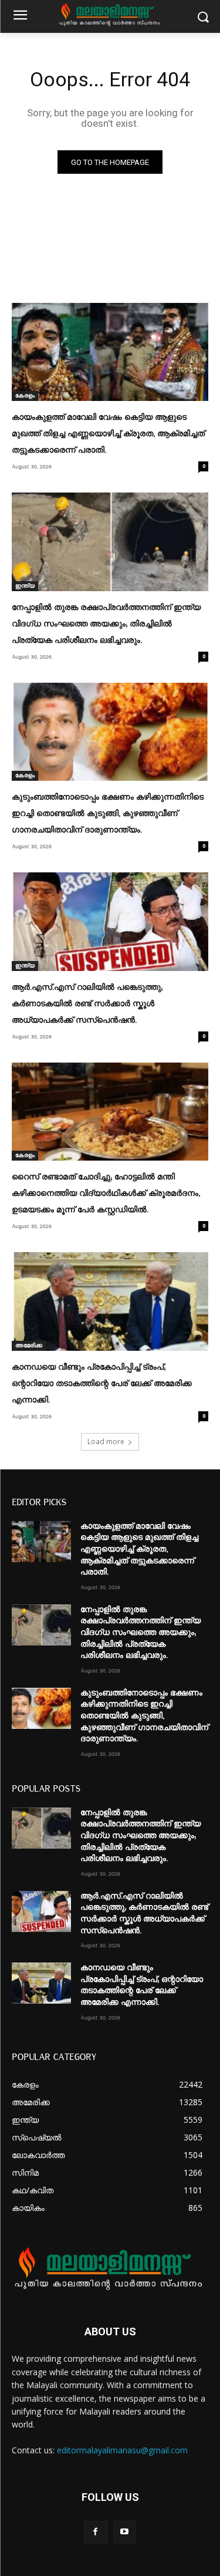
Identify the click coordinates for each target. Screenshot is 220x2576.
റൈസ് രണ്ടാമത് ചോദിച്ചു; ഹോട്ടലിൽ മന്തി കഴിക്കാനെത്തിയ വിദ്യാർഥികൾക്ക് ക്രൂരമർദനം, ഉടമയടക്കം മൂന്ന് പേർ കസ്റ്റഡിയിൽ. (106, 1193)
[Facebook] (95, 2532)
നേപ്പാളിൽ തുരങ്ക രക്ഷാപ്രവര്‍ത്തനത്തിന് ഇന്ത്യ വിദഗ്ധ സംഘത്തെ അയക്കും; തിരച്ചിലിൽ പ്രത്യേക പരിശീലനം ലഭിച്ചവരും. (106, 624)
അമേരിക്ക (29, 1346)
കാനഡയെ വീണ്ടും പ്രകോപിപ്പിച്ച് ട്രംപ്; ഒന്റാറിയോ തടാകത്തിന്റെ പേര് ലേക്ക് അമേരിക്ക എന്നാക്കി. (102, 1384)
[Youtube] (125, 2532)
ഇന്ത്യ (25, 586)
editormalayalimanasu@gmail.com (122, 2450)
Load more (106, 1442)
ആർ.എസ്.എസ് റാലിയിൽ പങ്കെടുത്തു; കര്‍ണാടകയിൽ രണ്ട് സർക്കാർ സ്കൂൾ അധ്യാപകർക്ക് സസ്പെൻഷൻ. (87, 1004)
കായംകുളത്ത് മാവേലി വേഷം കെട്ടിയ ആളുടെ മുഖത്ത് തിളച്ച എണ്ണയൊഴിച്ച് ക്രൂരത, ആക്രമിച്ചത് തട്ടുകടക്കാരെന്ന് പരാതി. (108, 434)
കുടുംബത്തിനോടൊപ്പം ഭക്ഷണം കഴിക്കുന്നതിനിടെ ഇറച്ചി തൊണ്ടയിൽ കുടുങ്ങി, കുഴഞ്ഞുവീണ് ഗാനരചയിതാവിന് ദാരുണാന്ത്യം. (108, 814)
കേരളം (25, 396)
